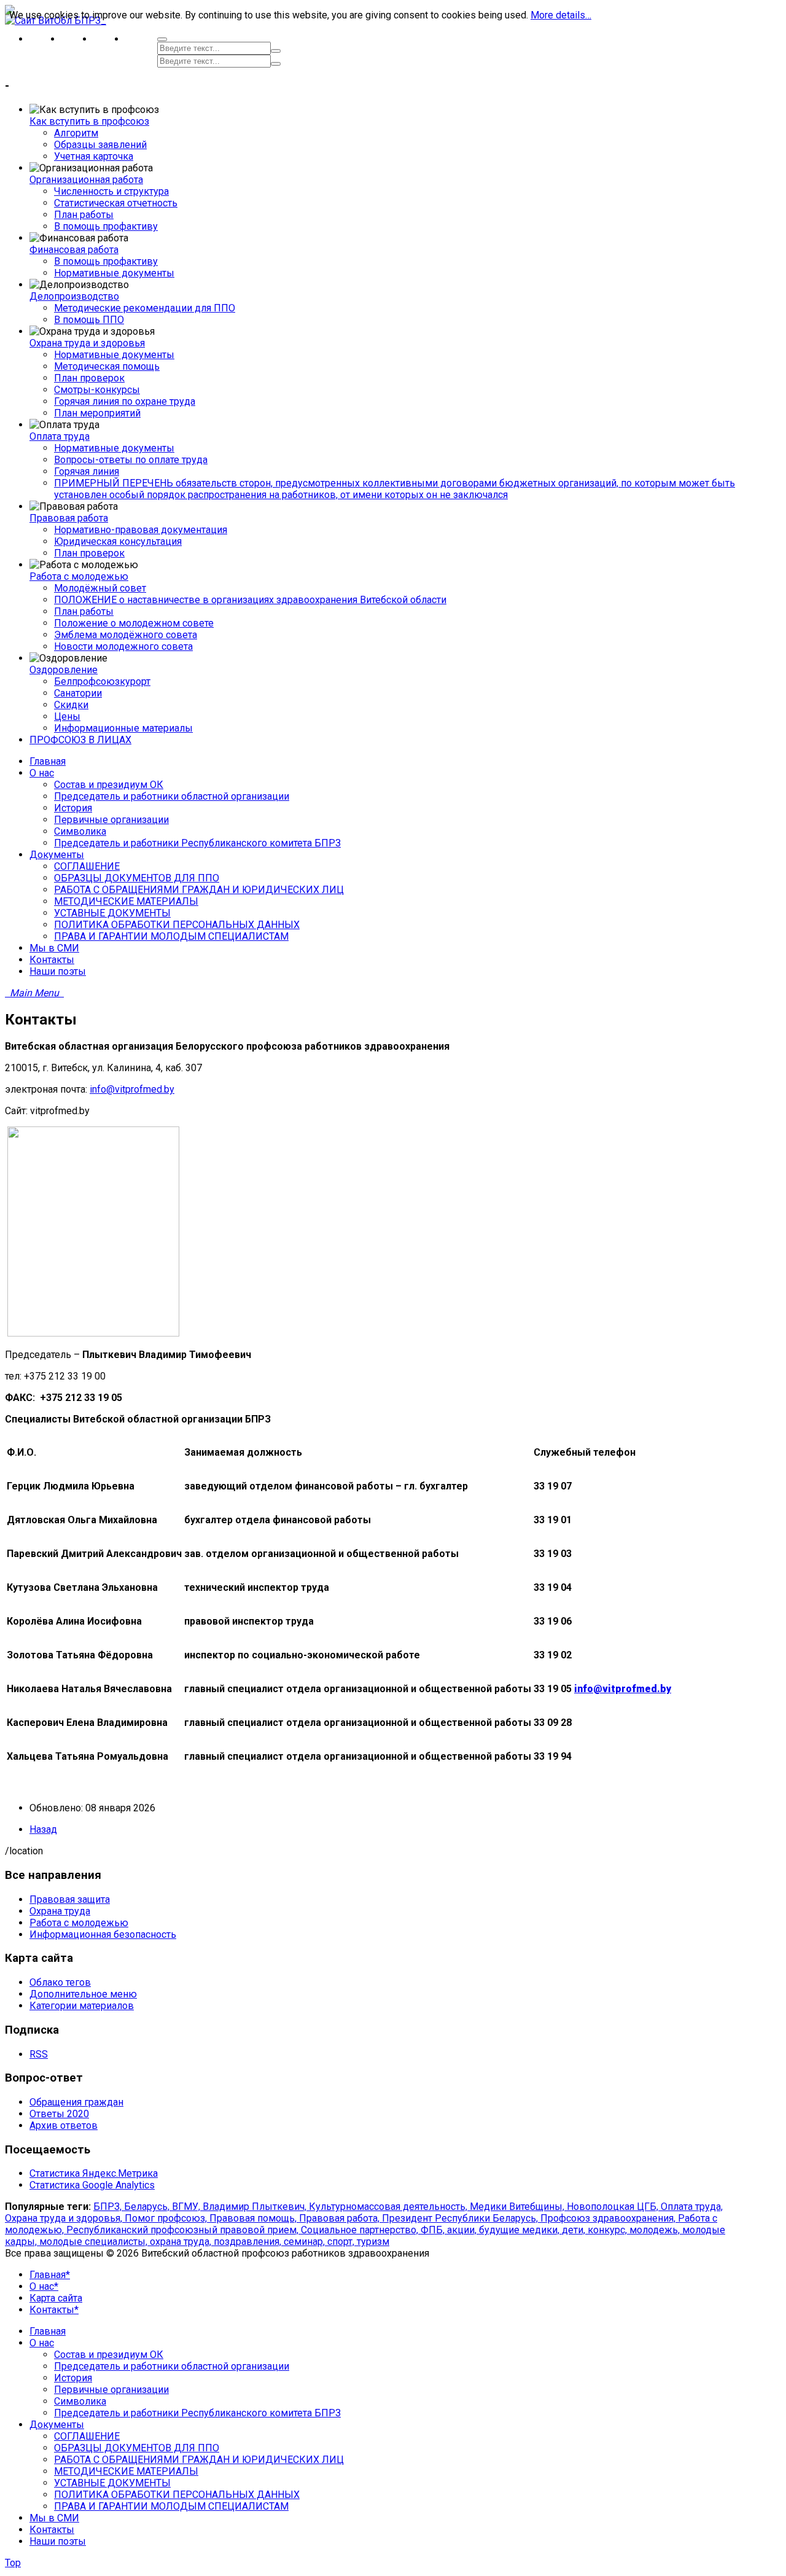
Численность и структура (111, 191)
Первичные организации (111, 2390)
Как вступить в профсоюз (89, 121)
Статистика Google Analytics (92, 2185)
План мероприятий (97, 413)
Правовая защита (70, 1899)
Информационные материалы (123, 728)
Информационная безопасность (103, 1934)
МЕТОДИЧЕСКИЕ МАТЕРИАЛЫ (126, 2471)
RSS (39, 2054)
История (73, 2378)
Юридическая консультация (118, 541)
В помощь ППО (89, 320)
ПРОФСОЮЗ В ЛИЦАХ (80, 740)
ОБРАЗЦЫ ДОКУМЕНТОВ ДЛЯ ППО (137, 2448)
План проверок (89, 378)
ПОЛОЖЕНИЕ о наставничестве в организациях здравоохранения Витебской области (250, 600)
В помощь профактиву (106, 226)
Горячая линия (87, 471)
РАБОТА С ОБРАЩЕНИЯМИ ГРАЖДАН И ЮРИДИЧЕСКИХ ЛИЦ (199, 2460)
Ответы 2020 (59, 2114)
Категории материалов (82, 2006)
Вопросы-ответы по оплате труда (131, 460)
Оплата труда (60, 436)
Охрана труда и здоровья (87, 343)
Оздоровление (64, 670)
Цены (67, 716)
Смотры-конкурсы (97, 390)
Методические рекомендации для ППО (145, 308)
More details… (561, 15)
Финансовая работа (74, 250)
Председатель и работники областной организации (172, 2366)
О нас (42, 2343)
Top (13, 2563)
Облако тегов (60, 1982)
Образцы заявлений (100, 145)
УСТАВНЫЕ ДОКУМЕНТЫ (112, 2483)
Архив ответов (64, 2125)
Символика (80, 2401)
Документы (57, 2425)
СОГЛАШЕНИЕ (87, 2436)
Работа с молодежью (79, 576)
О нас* (44, 2286)
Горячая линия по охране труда (125, 401)
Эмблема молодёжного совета (126, 635)
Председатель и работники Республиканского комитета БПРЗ (197, 2413)
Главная (48, 2331)
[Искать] (276, 51)
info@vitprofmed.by (132, 1089)
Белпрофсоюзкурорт (102, 681)
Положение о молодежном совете (134, 623)
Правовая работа (69, 518)
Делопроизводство (74, 296)
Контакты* (54, 2310)
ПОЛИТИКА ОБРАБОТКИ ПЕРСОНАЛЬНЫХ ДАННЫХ (177, 2495)
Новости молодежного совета (123, 646)
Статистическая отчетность (116, 203)
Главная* (50, 2275)
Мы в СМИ (54, 2518)
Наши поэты (58, 2541)
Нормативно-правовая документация (141, 530)
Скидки (71, 705)
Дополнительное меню (83, 1994)
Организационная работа (86, 180)
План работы (84, 215)
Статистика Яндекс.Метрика (94, 2173)
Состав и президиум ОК (109, 2355)
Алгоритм (76, 133)
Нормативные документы (114, 273)
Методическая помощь (107, 366)
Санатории (78, 693)
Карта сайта (56, 2298)
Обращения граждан (76, 2102)
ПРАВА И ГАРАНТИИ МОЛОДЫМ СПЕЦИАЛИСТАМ (171, 2506)
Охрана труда (60, 1911)
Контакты (52, 2530)
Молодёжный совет (100, 588)
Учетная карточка (94, 156)
